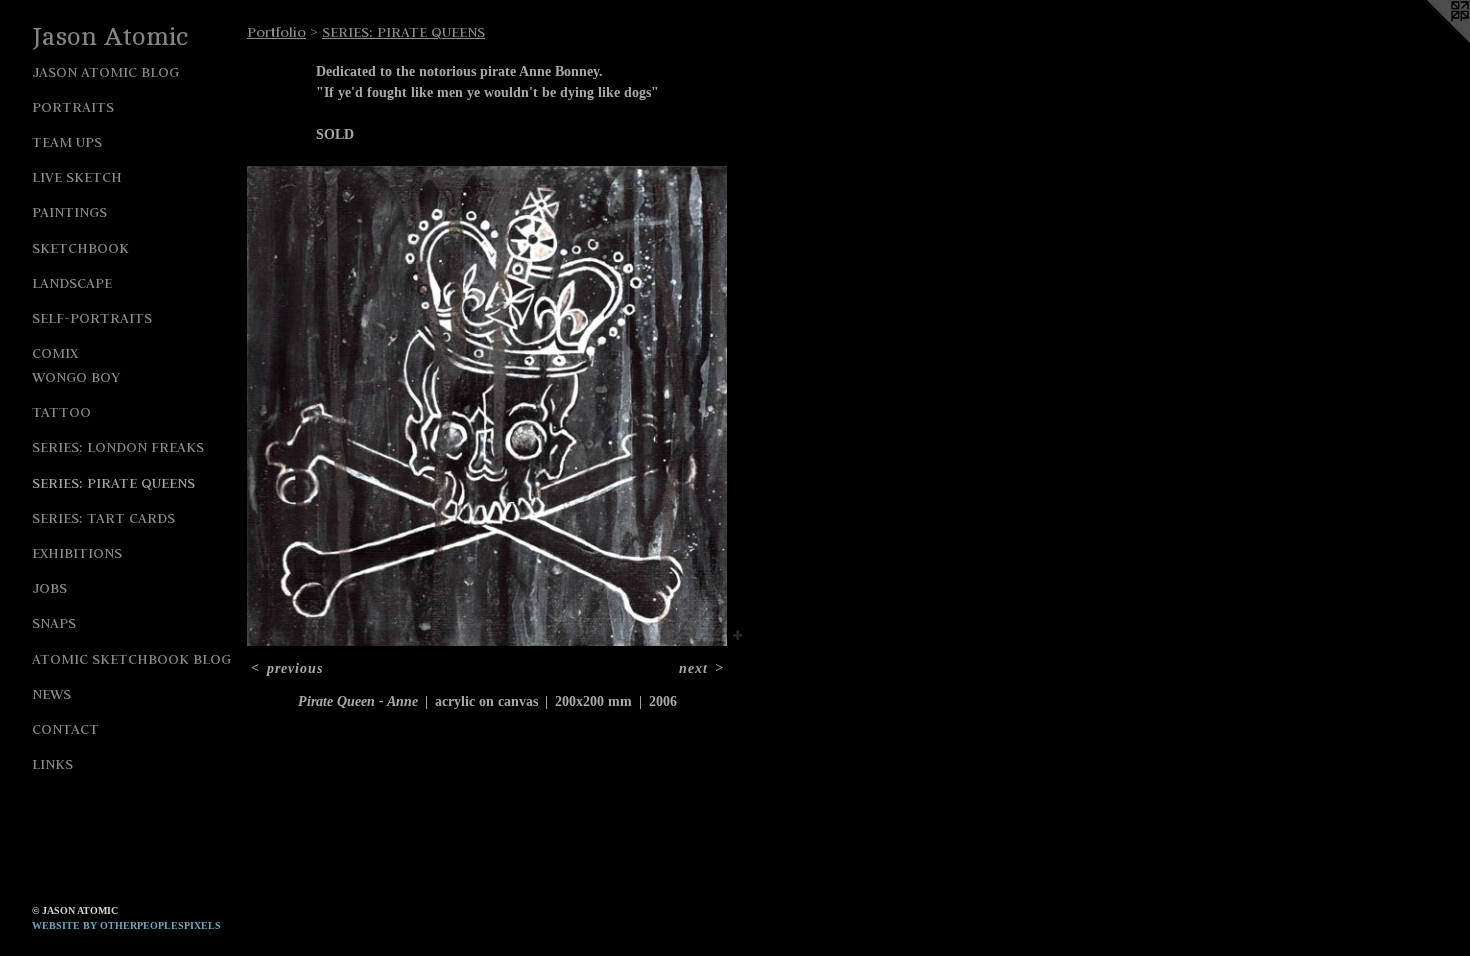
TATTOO (61, 412)
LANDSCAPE (72, 283)
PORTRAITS (73, 107)
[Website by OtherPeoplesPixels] (1430, 40)
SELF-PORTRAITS (92, 318)
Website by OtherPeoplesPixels (126, 925)
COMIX (55, 353)
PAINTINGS (69, 212)
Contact (65, 729)
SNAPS (54, 623)
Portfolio (276, 32)
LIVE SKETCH (77, 177)
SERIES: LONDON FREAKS (118, 447)
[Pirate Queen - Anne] (487, 406)
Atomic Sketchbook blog (131, 659)
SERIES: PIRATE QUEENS (113, 483)
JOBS (49, 588)
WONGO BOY (76, 377)
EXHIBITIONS (77, 553)
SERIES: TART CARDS (103, 518)
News (51, 694)
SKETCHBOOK (80, 248)
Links (52, 764)
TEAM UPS (67, 142)
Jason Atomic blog (105, 72)
